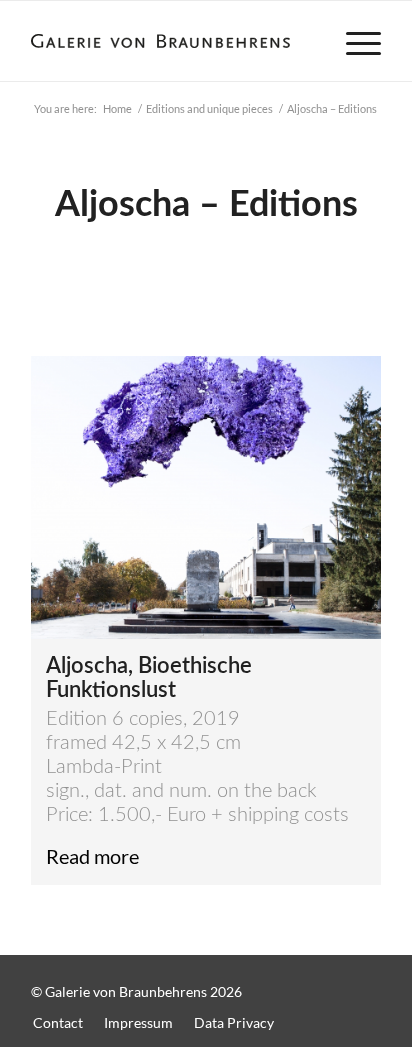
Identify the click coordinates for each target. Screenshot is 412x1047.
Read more (92, 856)
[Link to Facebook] (326, 981)
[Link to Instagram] (366, 981)
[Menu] (353, 41)
